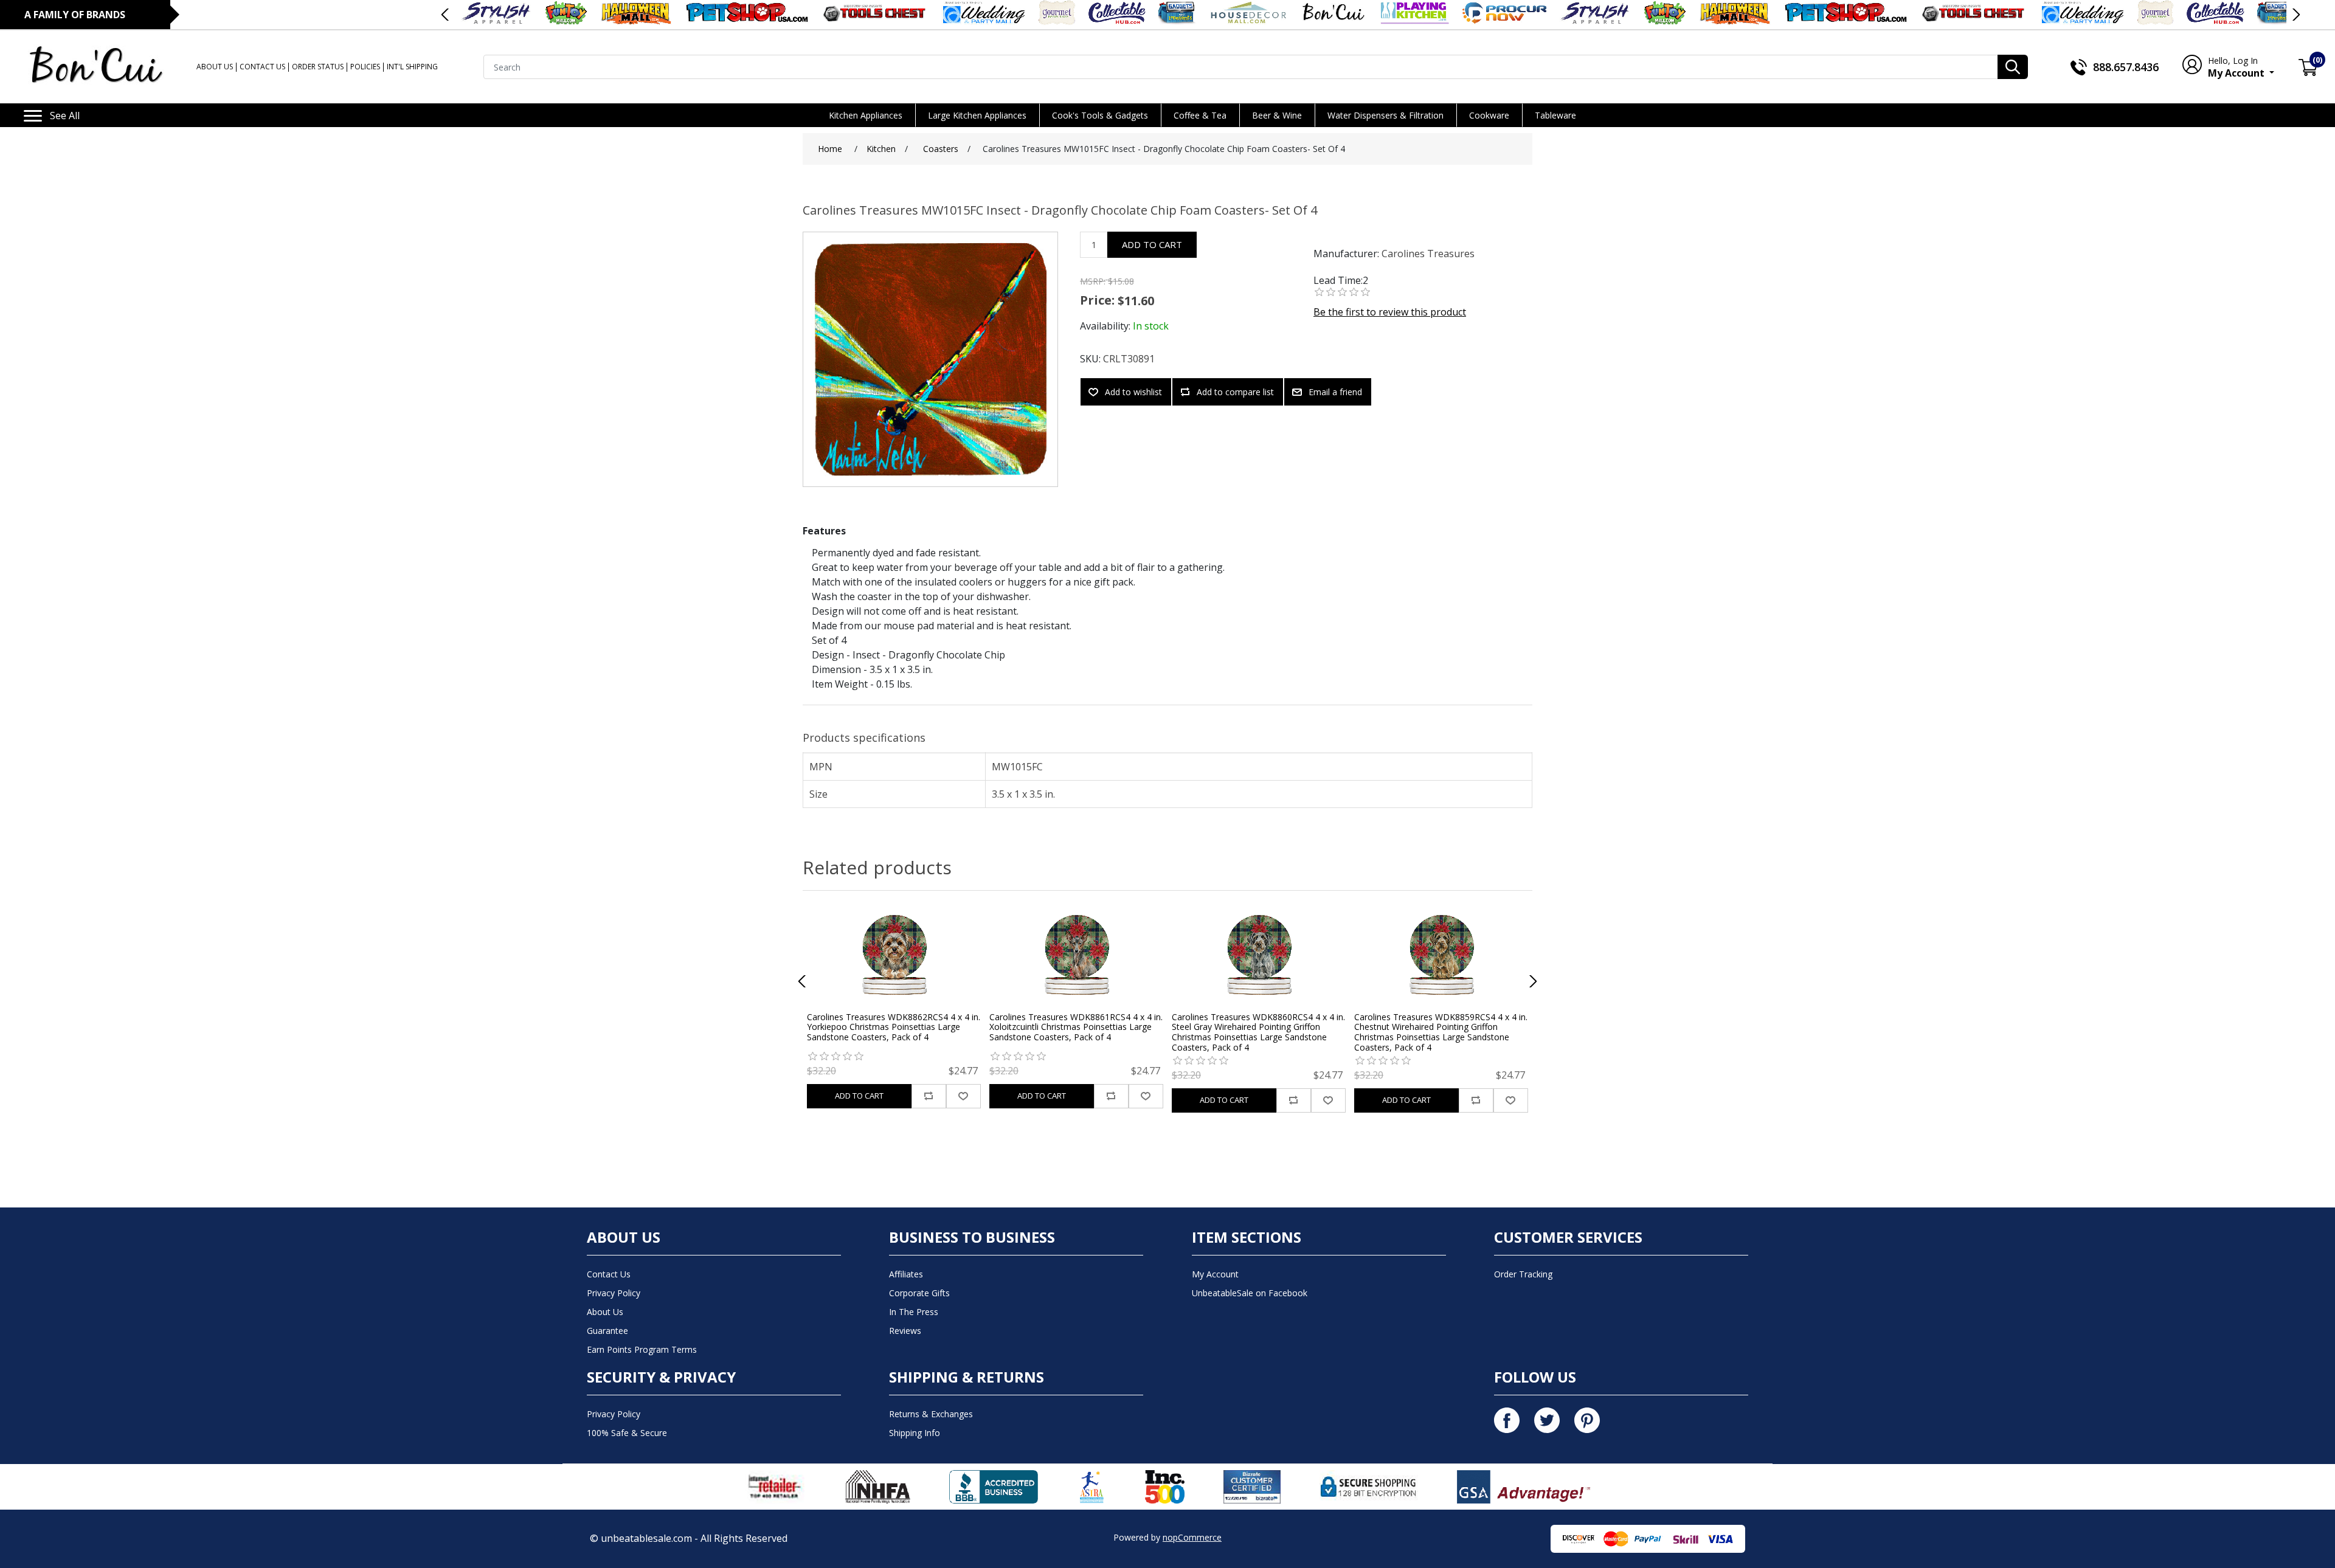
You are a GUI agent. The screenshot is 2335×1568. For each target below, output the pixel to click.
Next (2295, 15)
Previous (446, 15)
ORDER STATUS (318, 67)
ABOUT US (215, 67)
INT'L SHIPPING (412, 67)
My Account (2237, 67)
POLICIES (365, 67)
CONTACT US (262, 67)
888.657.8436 (2126, 67)
